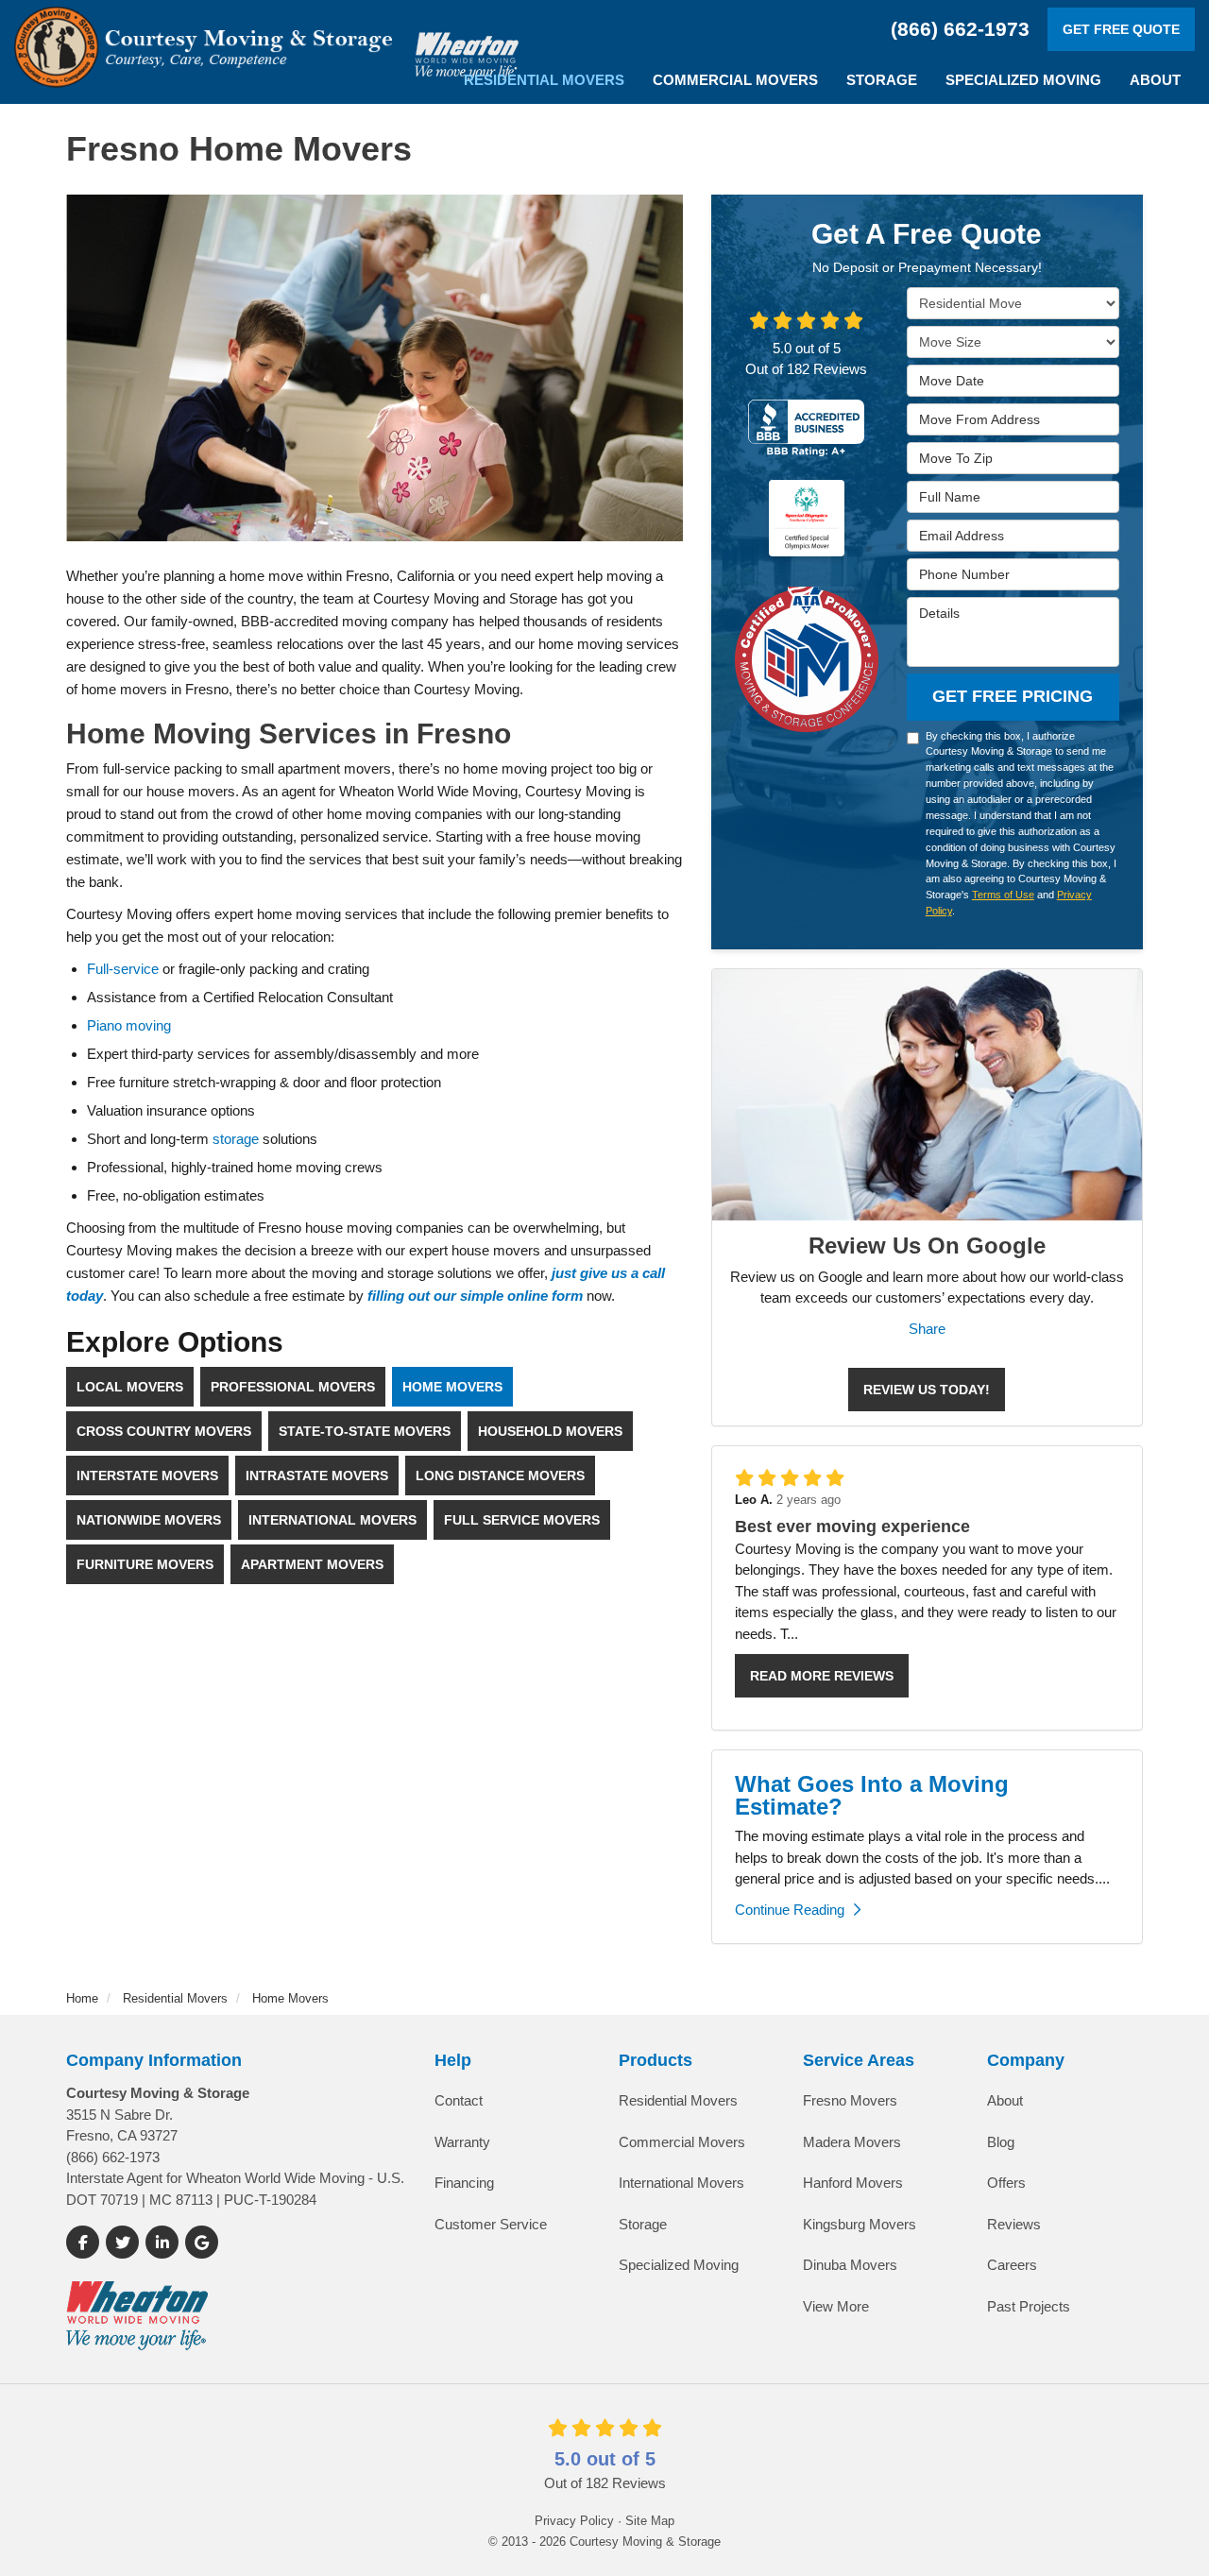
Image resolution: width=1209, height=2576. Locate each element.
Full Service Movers (522, 1520)
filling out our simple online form (475, 1296)
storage (236, 1139)
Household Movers (550, 1431)
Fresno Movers (850, 2100)
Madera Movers (852, 2142)
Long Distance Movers (500, 1476)
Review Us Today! (927, 1390)
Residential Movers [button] (544, 80)
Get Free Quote (1121, 29)
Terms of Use (1003, 895)
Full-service (123, 969)
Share (927, 1329)
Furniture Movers (145, 1564)
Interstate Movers (147, 1476)
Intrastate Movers (317, 1476)
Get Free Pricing (1013, 696)
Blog (1001, 2142)
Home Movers (452, 1387)
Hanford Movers (853, 2183)
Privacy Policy (574, 2521)
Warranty (462, 2142)
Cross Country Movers (164, 1431)
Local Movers (130, 1387)
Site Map (650, 2521)
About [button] (1155, 80)
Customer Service (491, 2224)
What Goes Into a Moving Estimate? (872, 1795)
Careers (1012, 2265)
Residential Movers (678, 2100)
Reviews (1014, 2224)
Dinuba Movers (850, 2265)
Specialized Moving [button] (1023, 80)
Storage (643, 2224)
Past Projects (1029, 2306)
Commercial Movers (682, 2142)
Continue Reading (790, 1910)
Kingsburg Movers (860, 2224)
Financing (464, 2183)
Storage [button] (882, 80)
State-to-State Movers (365, 1431)
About (1005, 2100)
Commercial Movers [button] (735, 80)
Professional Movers (293, 1387)
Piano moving (129, 1025)
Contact (459, 2100)
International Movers (332, 1520)
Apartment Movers (312, 1564)
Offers (1006, 2183)
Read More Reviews (822, 1676)
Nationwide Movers (149, 1520)
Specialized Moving (679, 2265)
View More (836, 2306)
